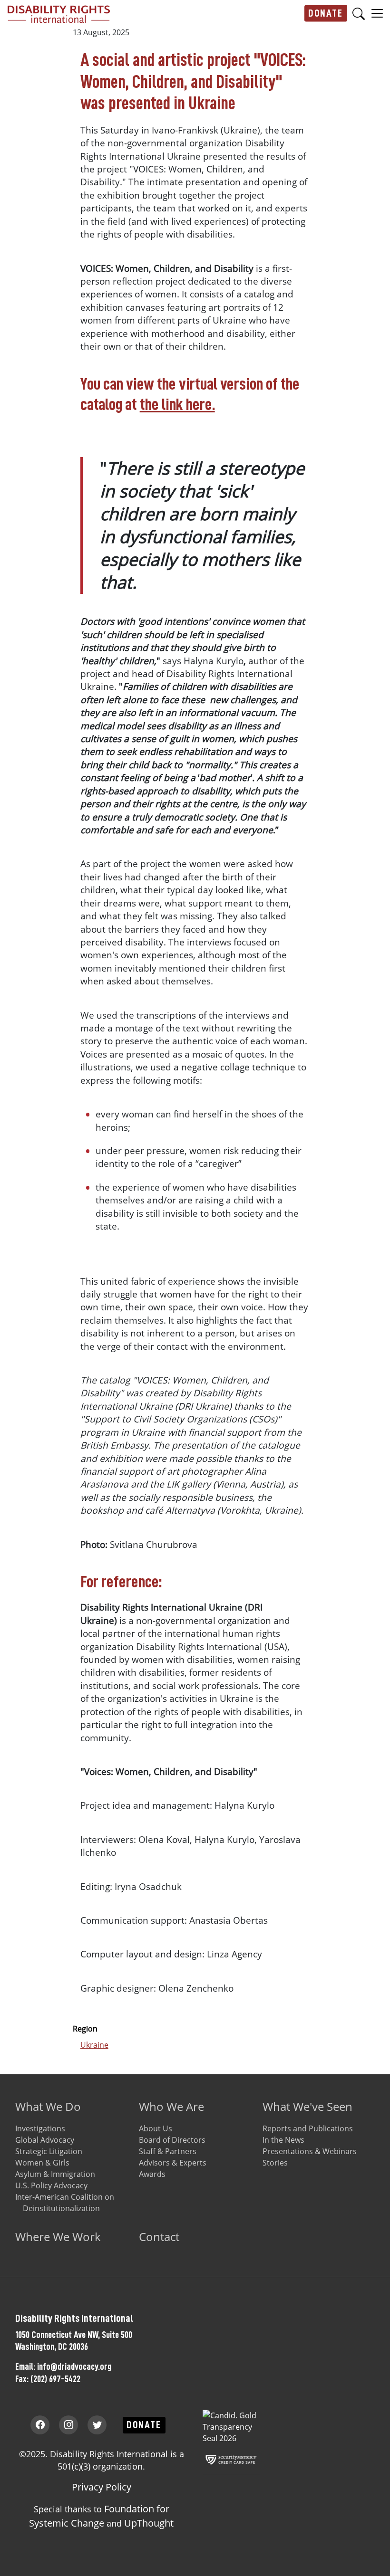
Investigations (40, 2128)
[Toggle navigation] (377, 13)
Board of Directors (172, 2140)
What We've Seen (307, 2106)
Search (359, 14)
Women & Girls (42, 2163)
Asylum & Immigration (55, 2174)
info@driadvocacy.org (74, 2366)
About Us (156, 2128)
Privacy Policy (102, 2487)
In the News (283, 2140)
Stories (275, 2163)
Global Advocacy (45, 2140)
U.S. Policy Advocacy (51, 2185)
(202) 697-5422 (55, 2379)
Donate (326, 13)
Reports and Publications (308, 2128)
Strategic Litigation (49, 2151)
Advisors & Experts (173, 2163)
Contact (159, 2237)
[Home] (59, 13)
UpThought (149, 2523)
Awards (152, 2174)
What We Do (48, 2106)
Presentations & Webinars (310, 2151)
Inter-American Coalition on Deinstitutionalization (65, 2203)
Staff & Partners (168, 2151)
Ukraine (94, 2045)
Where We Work (58, 2237)
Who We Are (171, 2106)
